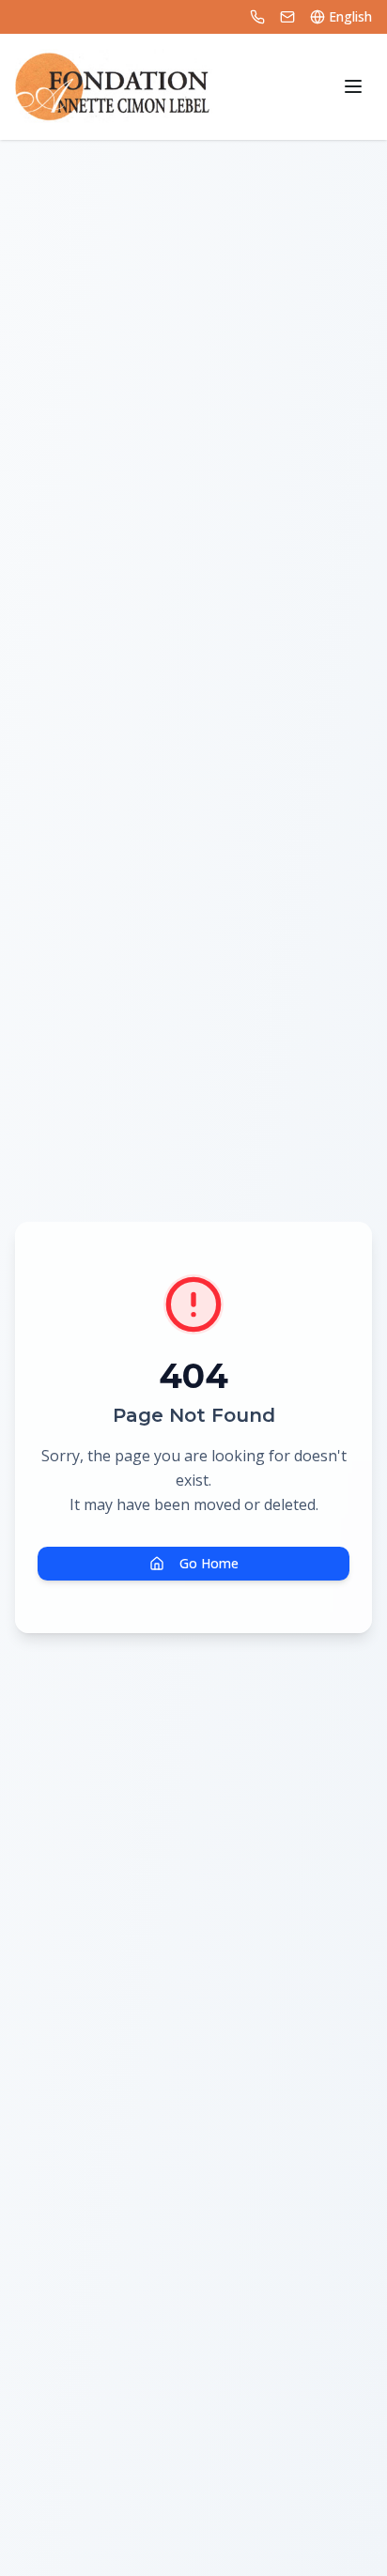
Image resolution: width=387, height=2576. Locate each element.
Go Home (209, 1563)
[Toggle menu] (353, 86)
